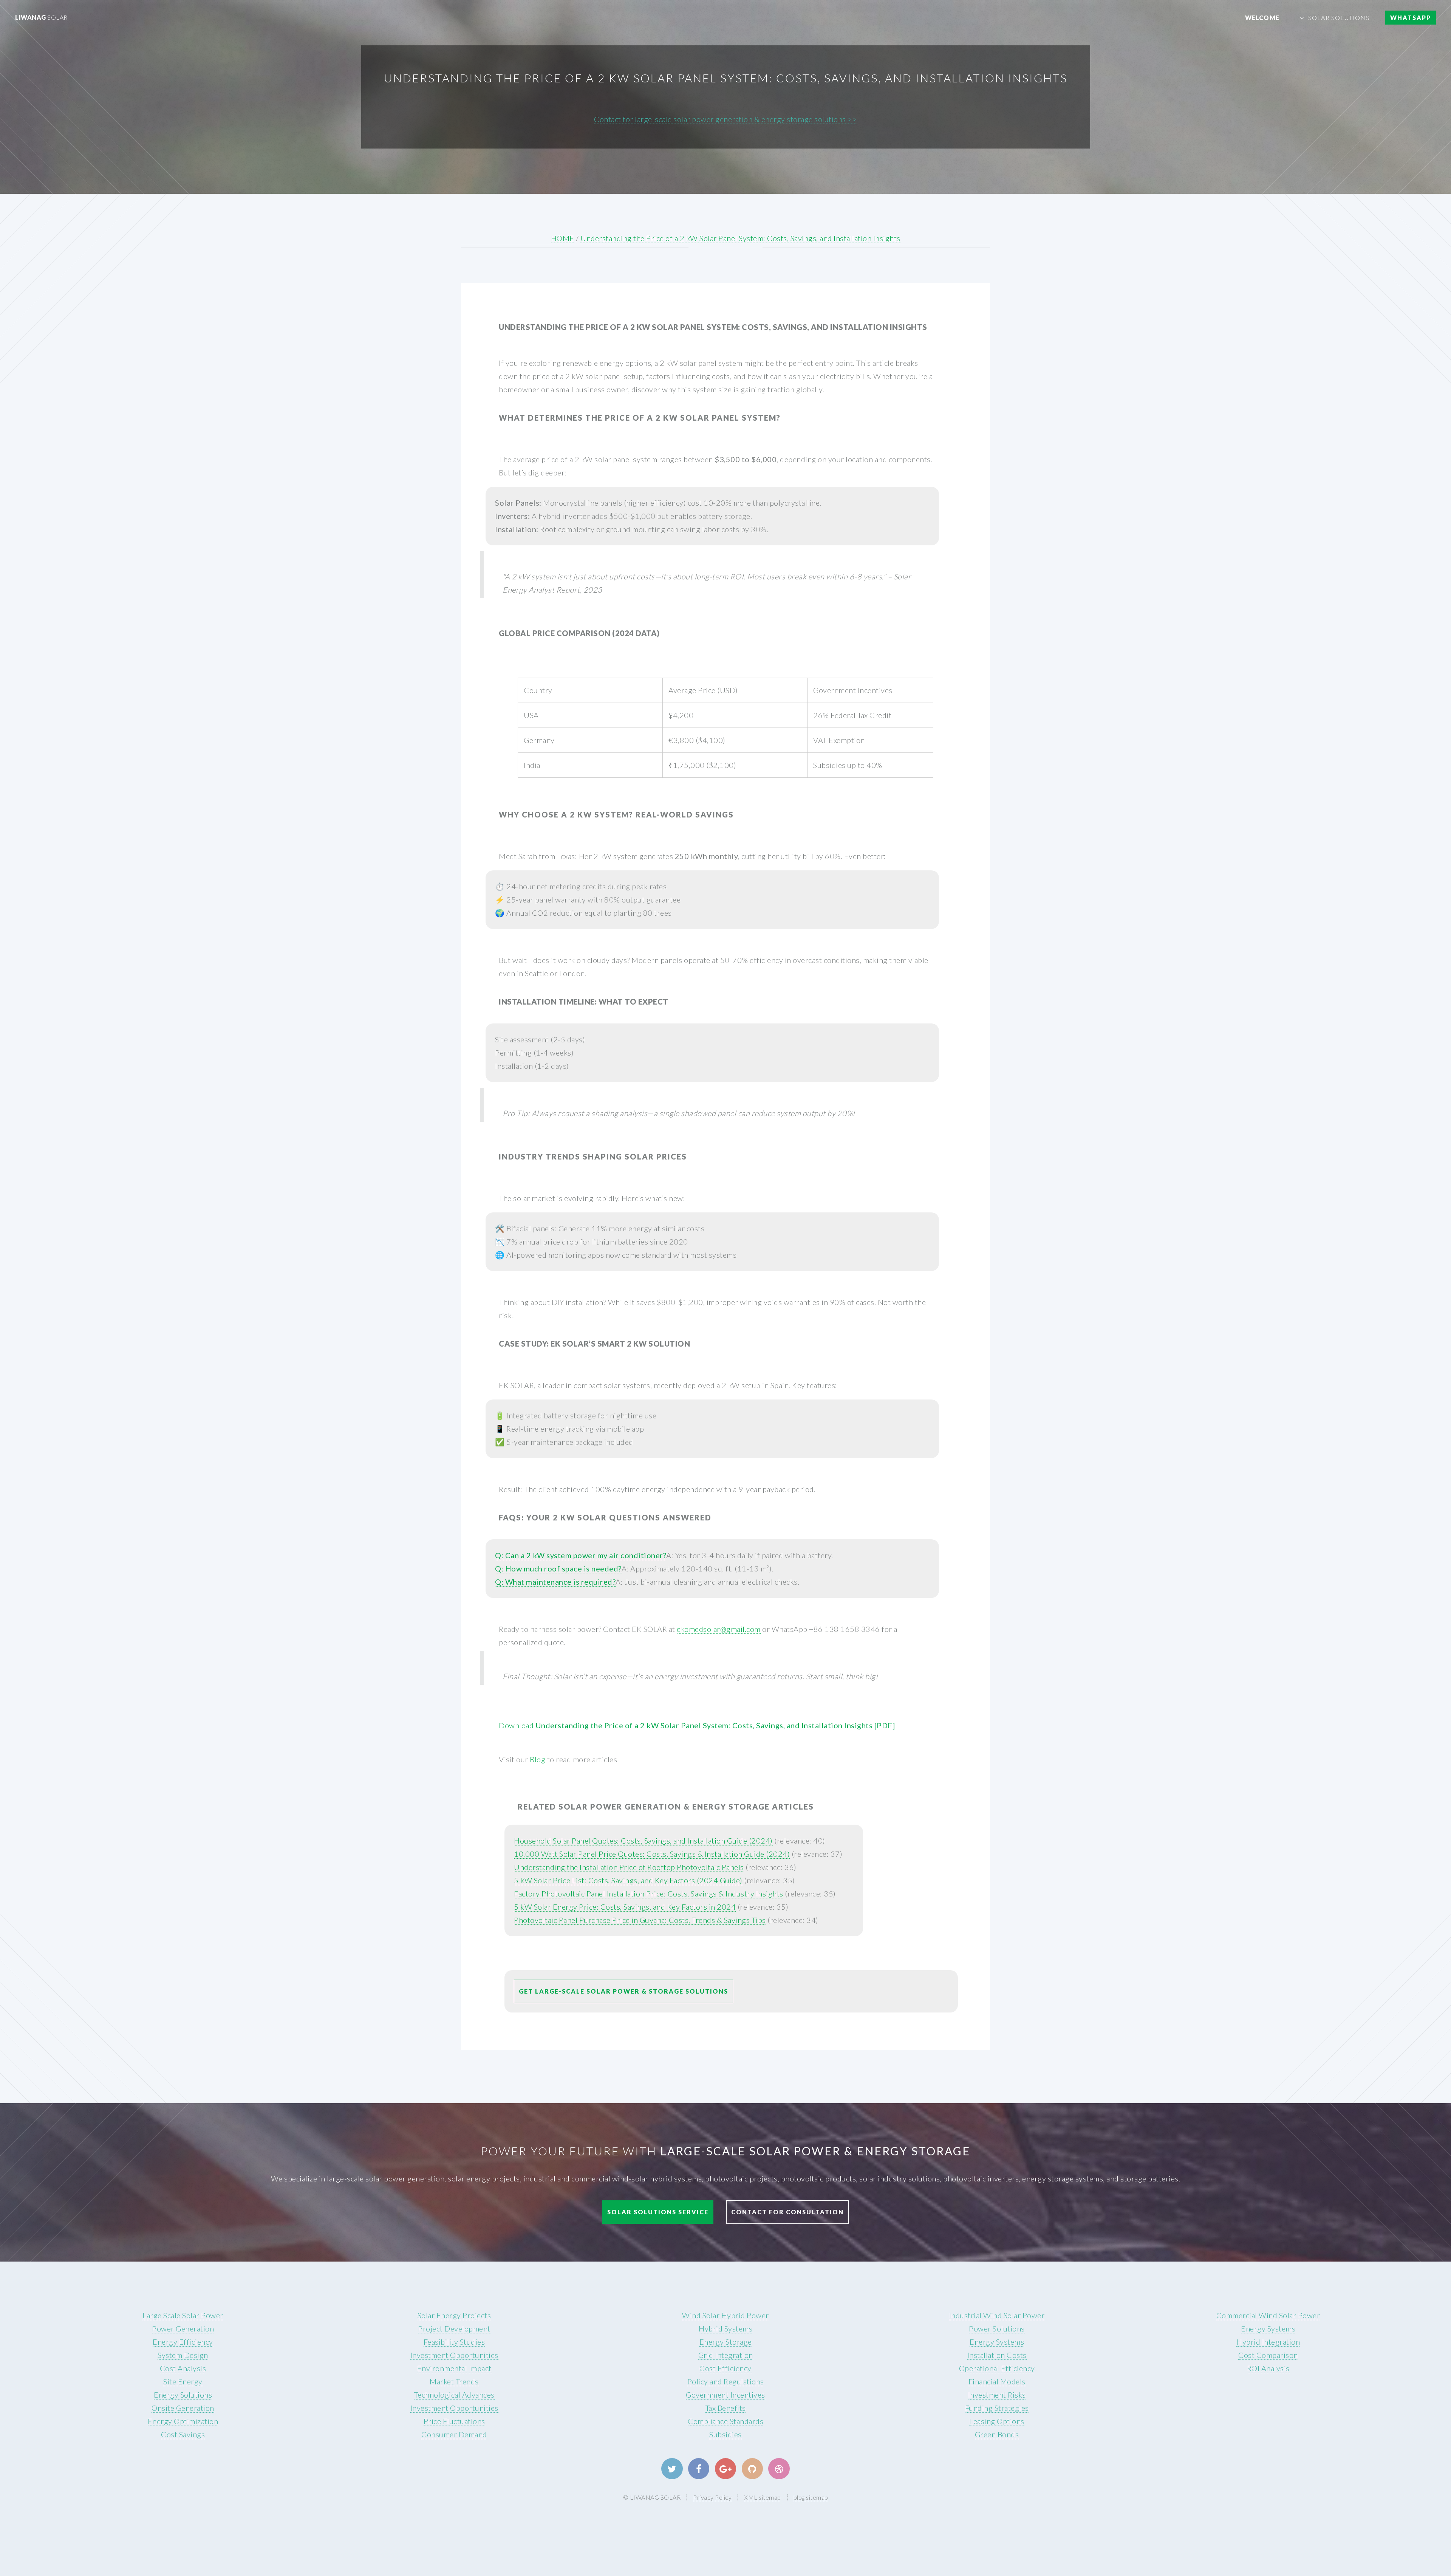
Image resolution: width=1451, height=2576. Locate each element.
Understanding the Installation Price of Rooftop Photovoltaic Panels (629, 1867)
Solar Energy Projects (454, 2315)
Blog (538, 1759)
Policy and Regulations (726, 2381)
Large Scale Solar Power (183, 2315)
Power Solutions (997, 2328)
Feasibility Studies (454, 2342)
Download (697, 1725)
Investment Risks (997, 2395)
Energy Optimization (183, 2421)
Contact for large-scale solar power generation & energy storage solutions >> (725, 119)
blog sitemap (811, 2497)
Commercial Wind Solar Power (1268, 2315)
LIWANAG (41, 17)
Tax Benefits (726, 2408)
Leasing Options (997, 2421)
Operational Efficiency (997, 2368)
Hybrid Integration (1268, 2342)
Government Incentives (725, 2395)
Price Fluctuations (454, 2421)
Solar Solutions (1339, 18)
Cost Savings (183, 2434)
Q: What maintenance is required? (555, 1582)
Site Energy (183, 2381)
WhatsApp (1411, 18)
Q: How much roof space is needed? (558, 1568)
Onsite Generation (183, 2408)
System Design (183, 2355)
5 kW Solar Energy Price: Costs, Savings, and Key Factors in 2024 (625, 1907)
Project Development (454, 2328)
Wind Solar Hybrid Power (725, 2315)
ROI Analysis (1268, 2368)
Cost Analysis (183, 2368)
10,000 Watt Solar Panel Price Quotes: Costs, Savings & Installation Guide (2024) (652, 1854)
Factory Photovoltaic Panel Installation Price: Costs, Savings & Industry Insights (649, 1893)
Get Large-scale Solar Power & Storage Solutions (623, 1991)
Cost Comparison (1268, 2355)
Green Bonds (997, 2434)
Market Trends (454, 2381)
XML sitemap (763, 2497)
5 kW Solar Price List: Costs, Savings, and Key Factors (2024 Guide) (628, 1880)
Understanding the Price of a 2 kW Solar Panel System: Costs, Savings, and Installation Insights (740, 238)
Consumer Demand (454, 2434)
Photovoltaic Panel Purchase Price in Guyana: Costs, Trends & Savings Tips (640, 1920)
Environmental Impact (454, 2368)
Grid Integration (726, 2355)
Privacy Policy (712, 2497)
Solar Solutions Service (658, 2212)
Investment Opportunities (454, 2355)
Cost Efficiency (725, 2368)
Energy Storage (726, 2342)
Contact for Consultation (787, 2212)
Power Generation (183, 2328)
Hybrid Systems (725, 2328)
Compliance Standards (725, 2421)
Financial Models (997, 2381)
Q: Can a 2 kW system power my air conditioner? (581, 1555)
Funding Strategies (997, 2408)
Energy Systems (997, 2342)
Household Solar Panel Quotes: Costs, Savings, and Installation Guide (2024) (643, 1841)
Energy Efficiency (183, 2342)
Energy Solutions (183, 2395)
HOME (563, 238)
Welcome (1262, 18)
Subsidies (725, 2434)
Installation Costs (997, 2355)
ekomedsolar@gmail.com (719, 1629)
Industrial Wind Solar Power (997, 2315)
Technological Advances (454, 2395)
